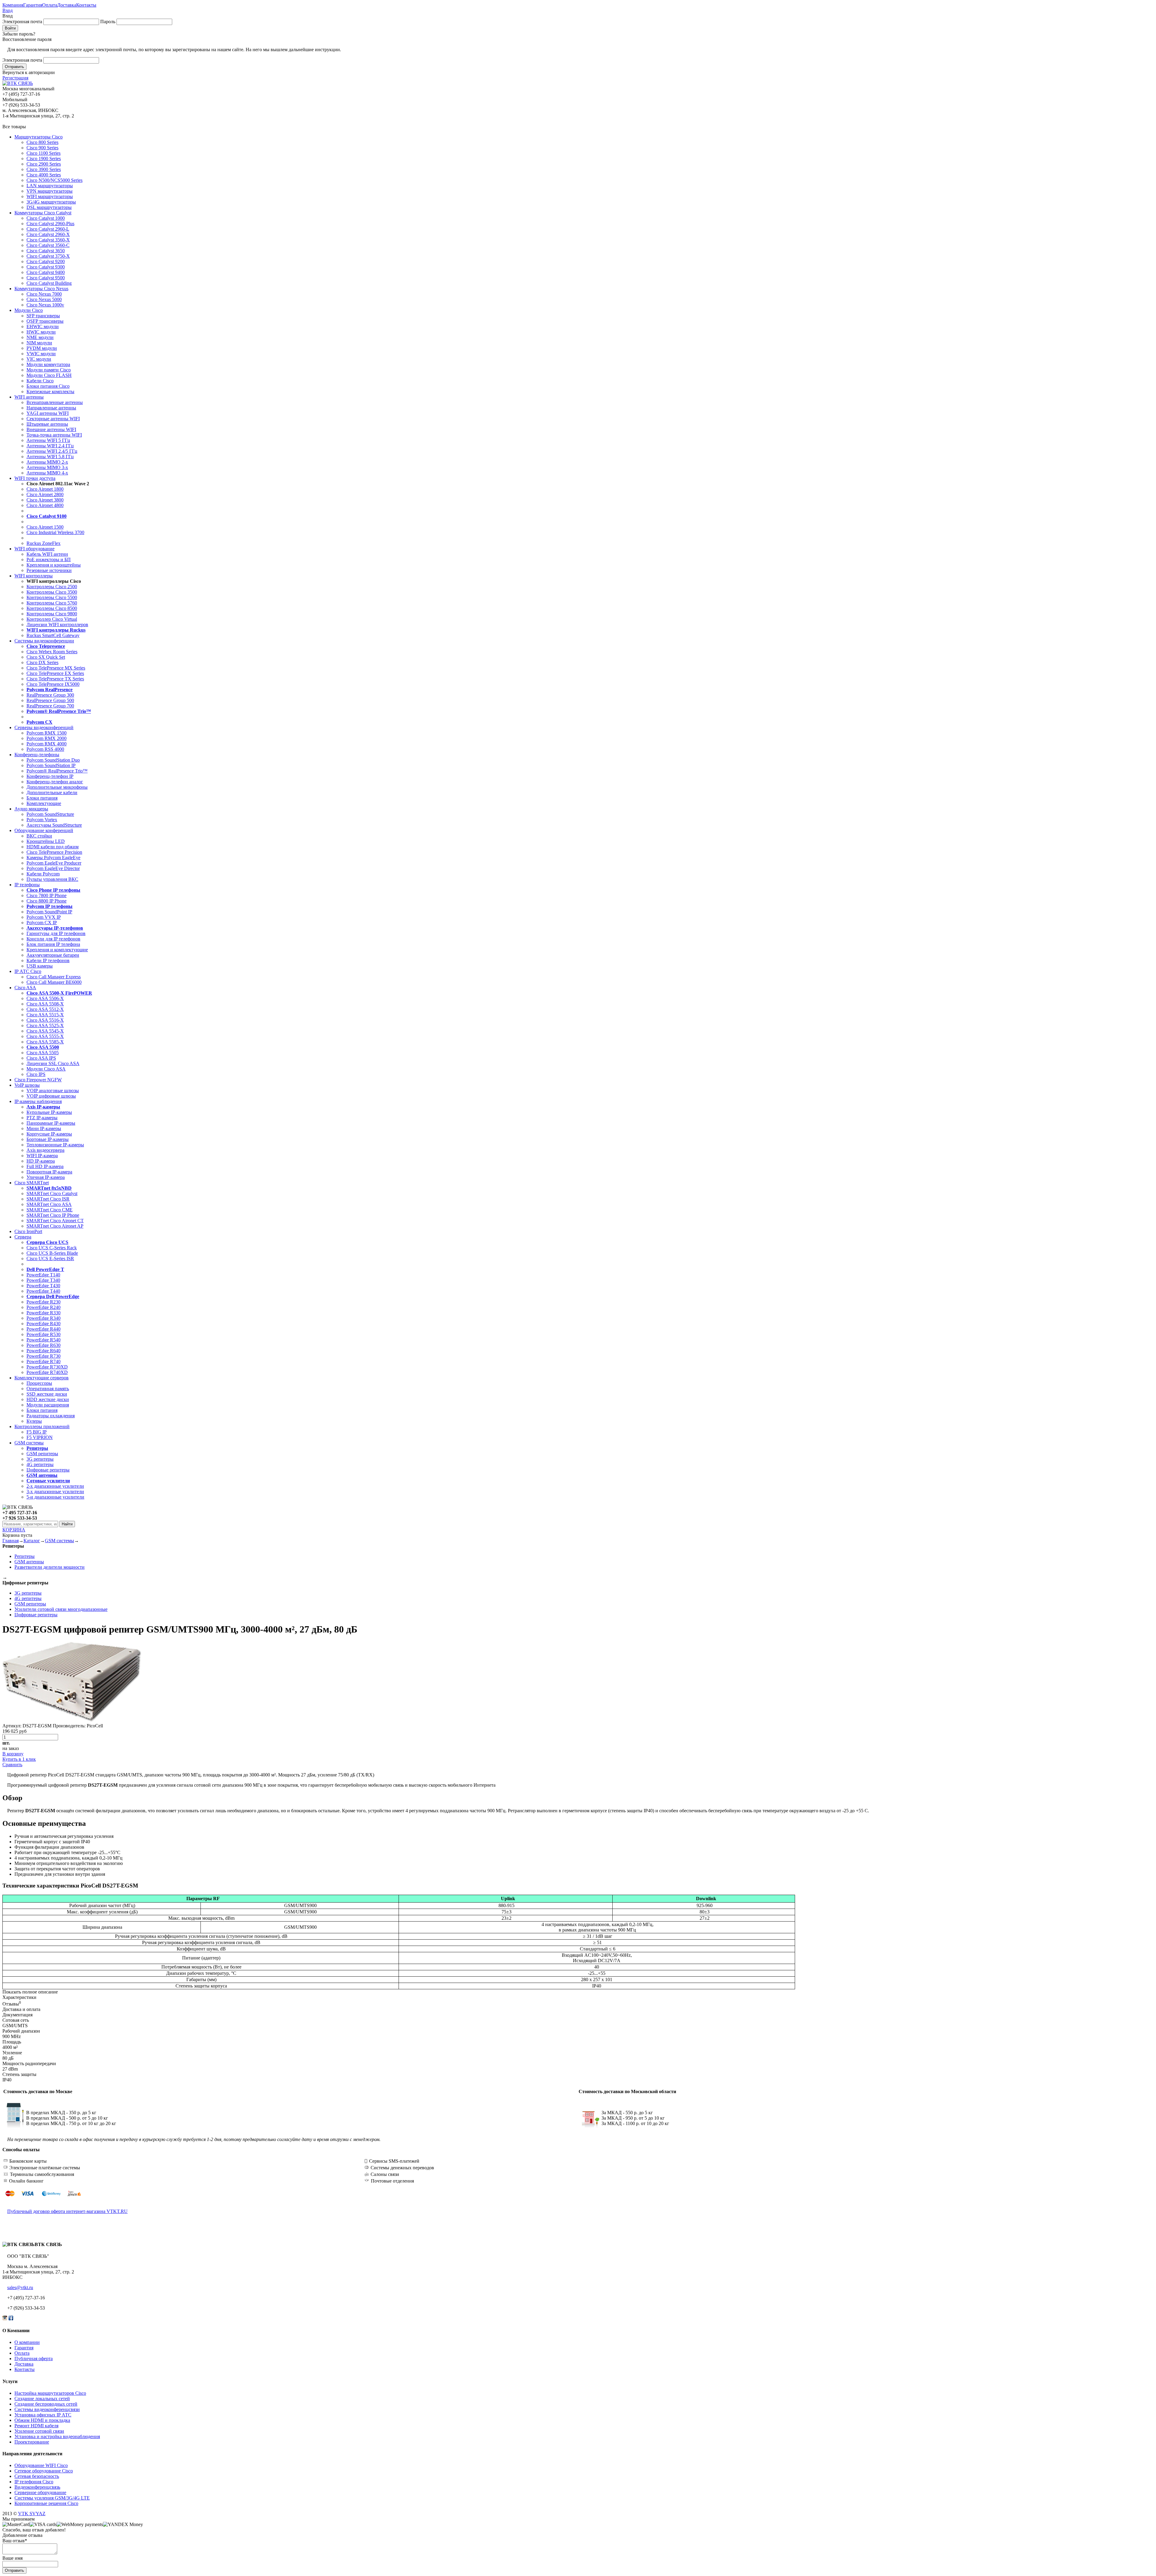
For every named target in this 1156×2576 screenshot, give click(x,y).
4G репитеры (40, 1464)
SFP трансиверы (43, 316)
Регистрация (15, 78)
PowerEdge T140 (43, 1275)
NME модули (40, 337)
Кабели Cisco (40, 381)
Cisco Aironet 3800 (45, 500)
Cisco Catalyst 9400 (46, 272)
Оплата (50, 5)
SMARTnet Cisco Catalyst (52, 1193)
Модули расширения (48, 1405)
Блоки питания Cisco (48, 386)
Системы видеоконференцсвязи (47, 2409)
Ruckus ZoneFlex (44, 543)
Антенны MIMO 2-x (47, 462)
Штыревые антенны (47, 424)
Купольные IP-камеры (49, 1112)
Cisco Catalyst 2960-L (48, 229)
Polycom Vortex (42, 820)
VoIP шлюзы (27, 1085)
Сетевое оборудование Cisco (44, 2471)
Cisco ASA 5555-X (45, 1036)
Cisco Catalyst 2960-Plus (50, 224)
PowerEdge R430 (44, 1324)
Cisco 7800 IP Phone (47, 895)
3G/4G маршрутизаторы (51, 202)
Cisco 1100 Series (44, 153)
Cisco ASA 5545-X (45, 1031)
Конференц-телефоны (37, 755)
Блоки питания (42, 798)
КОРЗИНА (14, 1530)
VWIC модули (41, 354)
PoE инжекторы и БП (49, 559)
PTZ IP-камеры (42, 1118)
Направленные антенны (51, 408)
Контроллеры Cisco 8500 (52, 608)
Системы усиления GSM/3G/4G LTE (52, 2498)
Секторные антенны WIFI (53, 419)
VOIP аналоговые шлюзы (53, 1091)
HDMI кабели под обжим (53, 847)
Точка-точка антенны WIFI (54, 435)
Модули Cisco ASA (46, 1069)
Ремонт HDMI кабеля (36, 2426)
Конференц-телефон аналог (55, 782)
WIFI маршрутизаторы (50, 196)
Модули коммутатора (48, 364)
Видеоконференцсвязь (37, 2487)
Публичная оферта (34, 2358)
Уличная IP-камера (46, 1177)
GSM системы (29, 1443)
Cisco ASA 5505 (43, 1053)
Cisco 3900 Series (44, 169)
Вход (8, 10)
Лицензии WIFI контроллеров (57, 625)
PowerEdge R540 (44, 1340)
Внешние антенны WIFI (51, 429)
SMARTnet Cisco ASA (49, 1204)
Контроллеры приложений (42, 1426)
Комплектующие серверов (42, 1378)
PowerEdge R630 (44, 1345)
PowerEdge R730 (44, 1356)
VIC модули (39, 359)
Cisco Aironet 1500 (45, 527)
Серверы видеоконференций (44, 727)
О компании (27, 2342)
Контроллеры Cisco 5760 (52, 603)
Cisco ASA (25, 988)
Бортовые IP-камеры (48, 1139)
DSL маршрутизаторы (49, 207)
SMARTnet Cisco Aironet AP (55, 1226)
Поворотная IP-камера (49, 1172)
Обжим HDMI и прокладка (42, 2420)
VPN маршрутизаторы (50, 191)
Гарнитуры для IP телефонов (56, 933)
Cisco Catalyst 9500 (46, 278)
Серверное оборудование (40, 2492)
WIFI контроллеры (34, 576)
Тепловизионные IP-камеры (55, 1145)
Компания (13, 5)
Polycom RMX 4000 (47, 744)
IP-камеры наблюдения (38, 1101)
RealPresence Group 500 (50, 700)
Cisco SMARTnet (32, 1183)
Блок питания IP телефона (53, 944)
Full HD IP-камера (45, 1166)
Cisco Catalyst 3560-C (48, 245)
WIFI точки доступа (35, 478)
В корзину (13, 1754)
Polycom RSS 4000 (45, 749)
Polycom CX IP (42, 923)
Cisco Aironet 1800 (45, 489)
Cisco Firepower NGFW (38, 1080)
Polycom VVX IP (44, 917)
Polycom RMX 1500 (47, 733)
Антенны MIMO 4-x (47, 473)
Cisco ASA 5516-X (45, 1020)
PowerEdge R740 (44, 1361)
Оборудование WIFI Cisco (41, 2465)
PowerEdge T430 (43, 1286)
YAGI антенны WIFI (48, 413)
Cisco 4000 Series (44, 175)
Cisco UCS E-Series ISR (50, 1258)
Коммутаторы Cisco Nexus (41, 289)
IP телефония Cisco (34, 2482)
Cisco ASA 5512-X (45, 1009)
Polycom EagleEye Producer (54, 863)
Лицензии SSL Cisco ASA (53, 1063)
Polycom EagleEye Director (53, 868)
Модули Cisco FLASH (49, 375)
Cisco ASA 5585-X (45, 1042)
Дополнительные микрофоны (57, 787)
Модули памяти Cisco (49, 370)
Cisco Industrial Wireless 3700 (55, 532)
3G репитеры (40, 1459)
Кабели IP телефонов (48, 960)
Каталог (32, 1541)
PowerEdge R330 (44, 1313)
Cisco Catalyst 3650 (46, 251)
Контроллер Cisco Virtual (52, 619)
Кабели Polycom (43, 874)
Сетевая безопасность (37, 2476)
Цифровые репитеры (48, 1470)
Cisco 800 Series (42, 142)
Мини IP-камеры (44, 1128)
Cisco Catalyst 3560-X (48, 240)
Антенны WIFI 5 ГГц (48, 440)
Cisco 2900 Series (44, 164)
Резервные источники (49, 570)
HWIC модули (41, 332)
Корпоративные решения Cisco (46, 2503)
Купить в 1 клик (19, 1759)
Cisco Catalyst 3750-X (48, 256)
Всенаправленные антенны (55, 402)
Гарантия (33, 5)
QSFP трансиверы (45, 321)
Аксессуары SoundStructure (54, 825)
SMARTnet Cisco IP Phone (53, 1215)
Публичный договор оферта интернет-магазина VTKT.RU (67, 2211)
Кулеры (34, 1421)
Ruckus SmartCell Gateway (53, 635)
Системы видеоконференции (44, 641)
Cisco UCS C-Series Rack (52, 1248)
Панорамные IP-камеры (51, 1123)
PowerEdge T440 (43, 1291)
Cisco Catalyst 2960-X (48, 234)
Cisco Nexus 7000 (44, 294)
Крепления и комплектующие (57, 950)
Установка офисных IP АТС (43, 2415)
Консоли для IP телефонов (53, 939)
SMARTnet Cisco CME (50, 1210)
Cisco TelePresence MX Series (56, 668)
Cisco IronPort (28, 1231)
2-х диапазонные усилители (55, 1486)
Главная (11, 1541)
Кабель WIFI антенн (47, 554)
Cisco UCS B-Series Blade (52, 1253)
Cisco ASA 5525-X (45, 1025)
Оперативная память (48, 1389)
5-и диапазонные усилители (55, 1497)
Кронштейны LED (46, 841)
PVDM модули (42, 348)
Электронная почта (22, 22)
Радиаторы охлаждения (51, 1416)
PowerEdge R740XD (47, 1372)
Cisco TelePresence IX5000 (53, 684)
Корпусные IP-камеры (49, 1134)
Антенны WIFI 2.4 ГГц (50, 446)
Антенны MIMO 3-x (47, 467)
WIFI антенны (29, 397)
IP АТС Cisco (28, 971)
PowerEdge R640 (44, 1351)
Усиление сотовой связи (39, 2431)
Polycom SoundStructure (50, 814)
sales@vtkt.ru (20, 2287)
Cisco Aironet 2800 (45, 494)
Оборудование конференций (44, 830)
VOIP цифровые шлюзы (51, 1096)
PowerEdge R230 (44, 1302)
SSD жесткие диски (47, 1394)
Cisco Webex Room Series (52, 652)
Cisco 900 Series (42, 148)
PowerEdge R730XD (47, 1367)
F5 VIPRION (40, 1437)
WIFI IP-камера (42, 1156)
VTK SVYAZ (32, 2514)
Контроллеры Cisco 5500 (52, 597)
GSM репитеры (42, 1454)
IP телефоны (27, 885)
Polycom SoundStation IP (51, 765)
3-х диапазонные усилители (55, 1492)
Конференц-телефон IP (50, 776)
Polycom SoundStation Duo (53, 760)
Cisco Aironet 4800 (45, 505)
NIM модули (39, 343)
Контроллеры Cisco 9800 (52, 614)
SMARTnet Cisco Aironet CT (55, 1221)
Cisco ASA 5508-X (45, 1004)
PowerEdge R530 (44, 1334)
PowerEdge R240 (44, 1307)
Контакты (86, 5)
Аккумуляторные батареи (53, 955)
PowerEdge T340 (43, 1280)
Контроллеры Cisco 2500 (52, 587)
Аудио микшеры (31, 809)
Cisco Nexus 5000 (44, 299)
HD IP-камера (41, 1161)
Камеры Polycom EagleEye (53, 858)
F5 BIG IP (37, 1432)
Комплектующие (44, 803)
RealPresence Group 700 (50, 706)
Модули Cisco (29, 310)
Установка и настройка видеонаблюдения (57, 2436)
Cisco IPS (36, 1074)
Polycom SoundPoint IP (49, 912)
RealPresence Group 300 (50, 695)
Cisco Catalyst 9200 (46, 261)
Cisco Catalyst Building (49, 283)
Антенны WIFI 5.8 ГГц (50, 457)
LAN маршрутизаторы (50, 186)
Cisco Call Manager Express (54, 977)
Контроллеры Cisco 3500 (52, 592)
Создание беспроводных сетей (46, 2404)
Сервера (23, 1237)
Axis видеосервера (45, 1150)
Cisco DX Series (42, 662)
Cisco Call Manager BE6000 (54, 982)
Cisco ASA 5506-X (45, 998)
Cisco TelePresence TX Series (55, 679)
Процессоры (39, 1383)
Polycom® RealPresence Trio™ (57, 771)
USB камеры (40, 966)
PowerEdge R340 (44, 1318)
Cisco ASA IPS (41, 1058)
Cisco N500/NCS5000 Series (54, 180)
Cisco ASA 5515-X (45, 1015)
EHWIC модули (43, 326)
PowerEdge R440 (44, 1329)
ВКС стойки (39, 836)
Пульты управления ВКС (52, 879)
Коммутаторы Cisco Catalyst (43, 213)
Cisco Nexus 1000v (45, 305)
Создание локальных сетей (42, 2399)
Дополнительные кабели (52, 792)
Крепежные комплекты (50, 392)
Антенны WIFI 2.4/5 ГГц (52, 451)
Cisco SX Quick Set (46, 657)
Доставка (67, 5)
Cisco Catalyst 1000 (46, 218)
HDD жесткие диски (48, 1399)
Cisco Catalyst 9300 (46, 267)
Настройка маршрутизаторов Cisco (50, 2393)
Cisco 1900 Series (44, 158)
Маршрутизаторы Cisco (39, 137)
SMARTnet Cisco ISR (48, 1199)
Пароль (108, 22)
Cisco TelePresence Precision (54, 852)
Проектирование (32, 2442)
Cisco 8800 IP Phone (47, 901)
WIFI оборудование (34, 549)
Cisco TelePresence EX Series (55, 673)
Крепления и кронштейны (54, 565)
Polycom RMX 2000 (47, 738)
